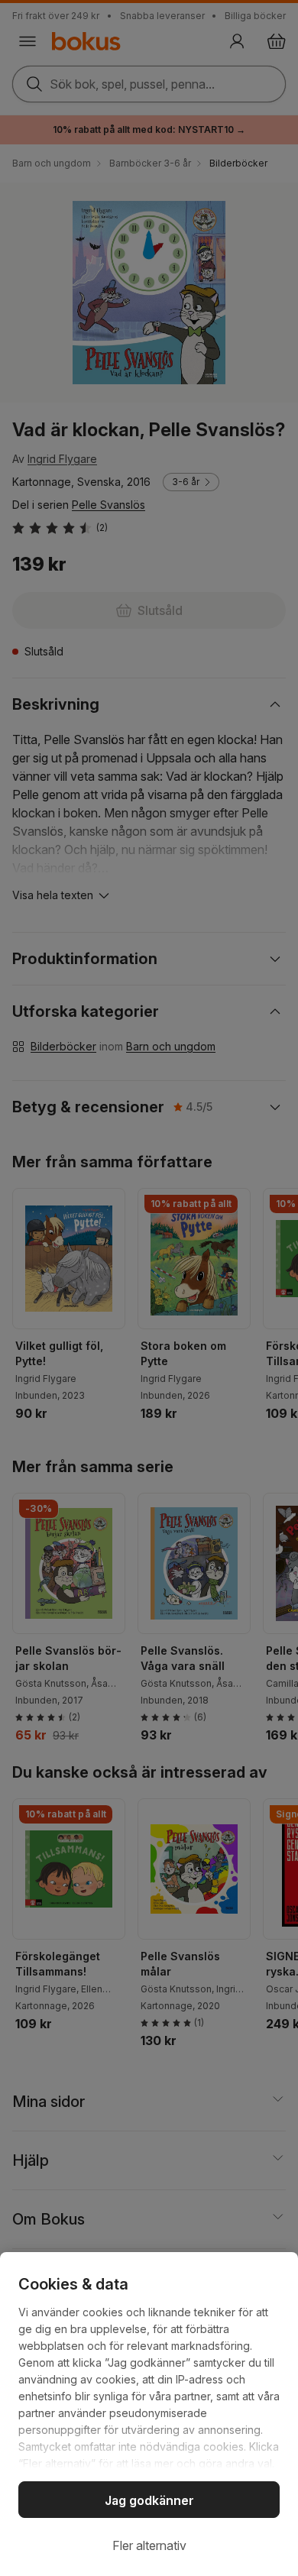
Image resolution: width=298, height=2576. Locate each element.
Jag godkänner (149, 2500)
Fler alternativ (149, 2545)
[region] (149, 2414)
